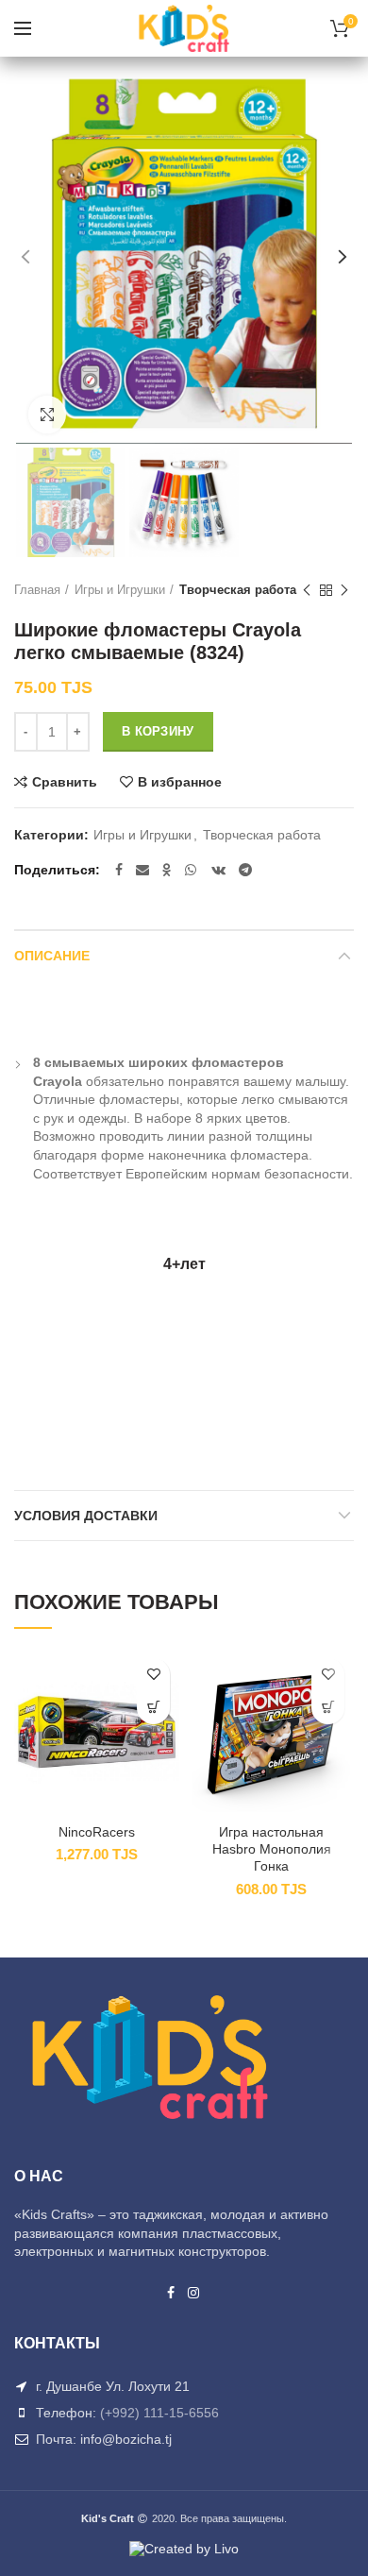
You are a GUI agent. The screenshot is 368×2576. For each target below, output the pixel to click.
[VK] (218, 870)
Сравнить (65, 782)
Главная (37, 590)
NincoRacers (97, 1832)
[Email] (142, 870)
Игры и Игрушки (120, 590)
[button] (153, 1708)
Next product (344, 590)
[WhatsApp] (192, 870)
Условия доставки (86, 1516)
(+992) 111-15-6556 (159, 2413)
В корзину (158, 731)
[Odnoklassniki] (167, 870)
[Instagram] (194, 2293)
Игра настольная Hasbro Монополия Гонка (272, 1849)
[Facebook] (119, 870)
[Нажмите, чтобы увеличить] (47, 415)
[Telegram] (245, 870)
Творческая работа (238, 590)
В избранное (180, 782)
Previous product (307, 590)
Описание (52, 956)
